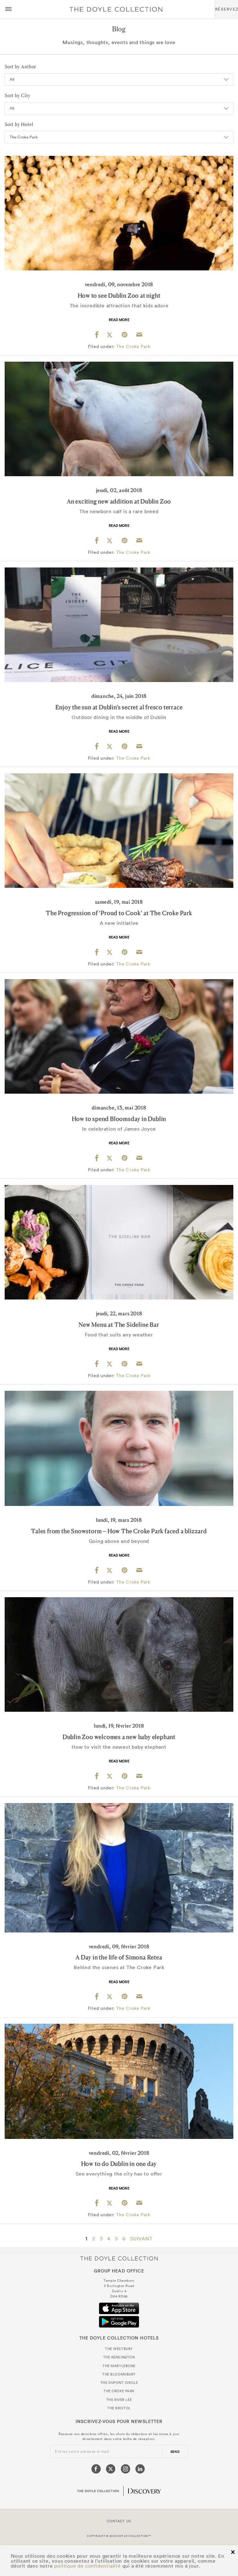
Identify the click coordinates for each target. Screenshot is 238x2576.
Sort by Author (20, 67)
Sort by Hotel (19, 124)
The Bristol (119, 2408)
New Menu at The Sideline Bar (119, 1325)
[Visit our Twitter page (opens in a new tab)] (111, 2469)
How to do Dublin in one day (119, 2164)
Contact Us (119, 2521)
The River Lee (119, 2400)
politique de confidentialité (87, 2566)
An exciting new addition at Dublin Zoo (119, 501)
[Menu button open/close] (8, 9)
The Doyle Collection (119, 2258)
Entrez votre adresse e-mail (82, 2451)
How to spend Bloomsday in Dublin (119, 1119)
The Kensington (119, 2357)
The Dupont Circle (119, 2383)
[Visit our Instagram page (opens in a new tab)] (126, 2469)
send (175, 2452)
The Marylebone (119, 2366)
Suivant (141, 2239)
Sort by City (18, 95)
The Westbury (119, 2349)
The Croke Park (133, 346)
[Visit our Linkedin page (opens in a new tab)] (140, 2469)
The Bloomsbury (119, 2374)
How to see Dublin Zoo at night (119, 296)
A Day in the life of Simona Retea (119, 1957)
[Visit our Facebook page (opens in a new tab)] (96, 2469)
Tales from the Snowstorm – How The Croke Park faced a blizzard (119, 1531)
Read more (119, 320)
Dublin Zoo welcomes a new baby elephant (119, 1737)
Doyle (116, 9)
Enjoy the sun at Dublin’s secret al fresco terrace (119, 707)
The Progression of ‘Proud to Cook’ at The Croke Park (119, 913)
